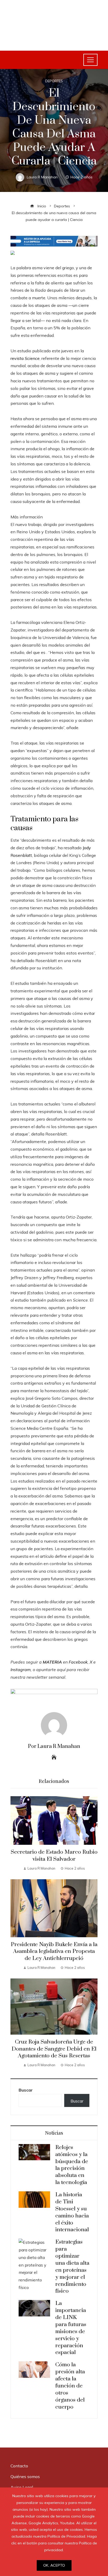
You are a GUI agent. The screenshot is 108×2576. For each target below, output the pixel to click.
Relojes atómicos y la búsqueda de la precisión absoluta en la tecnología (72, 2165)
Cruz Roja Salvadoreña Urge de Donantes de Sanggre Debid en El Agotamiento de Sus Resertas (54, 2049)
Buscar (26, 2090)
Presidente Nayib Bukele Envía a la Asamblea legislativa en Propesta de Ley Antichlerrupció (54, 1952)
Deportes (54, 81)
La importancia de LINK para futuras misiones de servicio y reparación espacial (71, 2328)
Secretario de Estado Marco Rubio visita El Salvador (54, 1856)
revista (25, 358)
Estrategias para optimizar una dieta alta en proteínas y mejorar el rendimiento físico (72, 2267)
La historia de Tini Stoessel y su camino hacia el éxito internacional (72, 2212)
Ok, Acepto (54, 2565)
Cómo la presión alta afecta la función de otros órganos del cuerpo (70, 2386)
